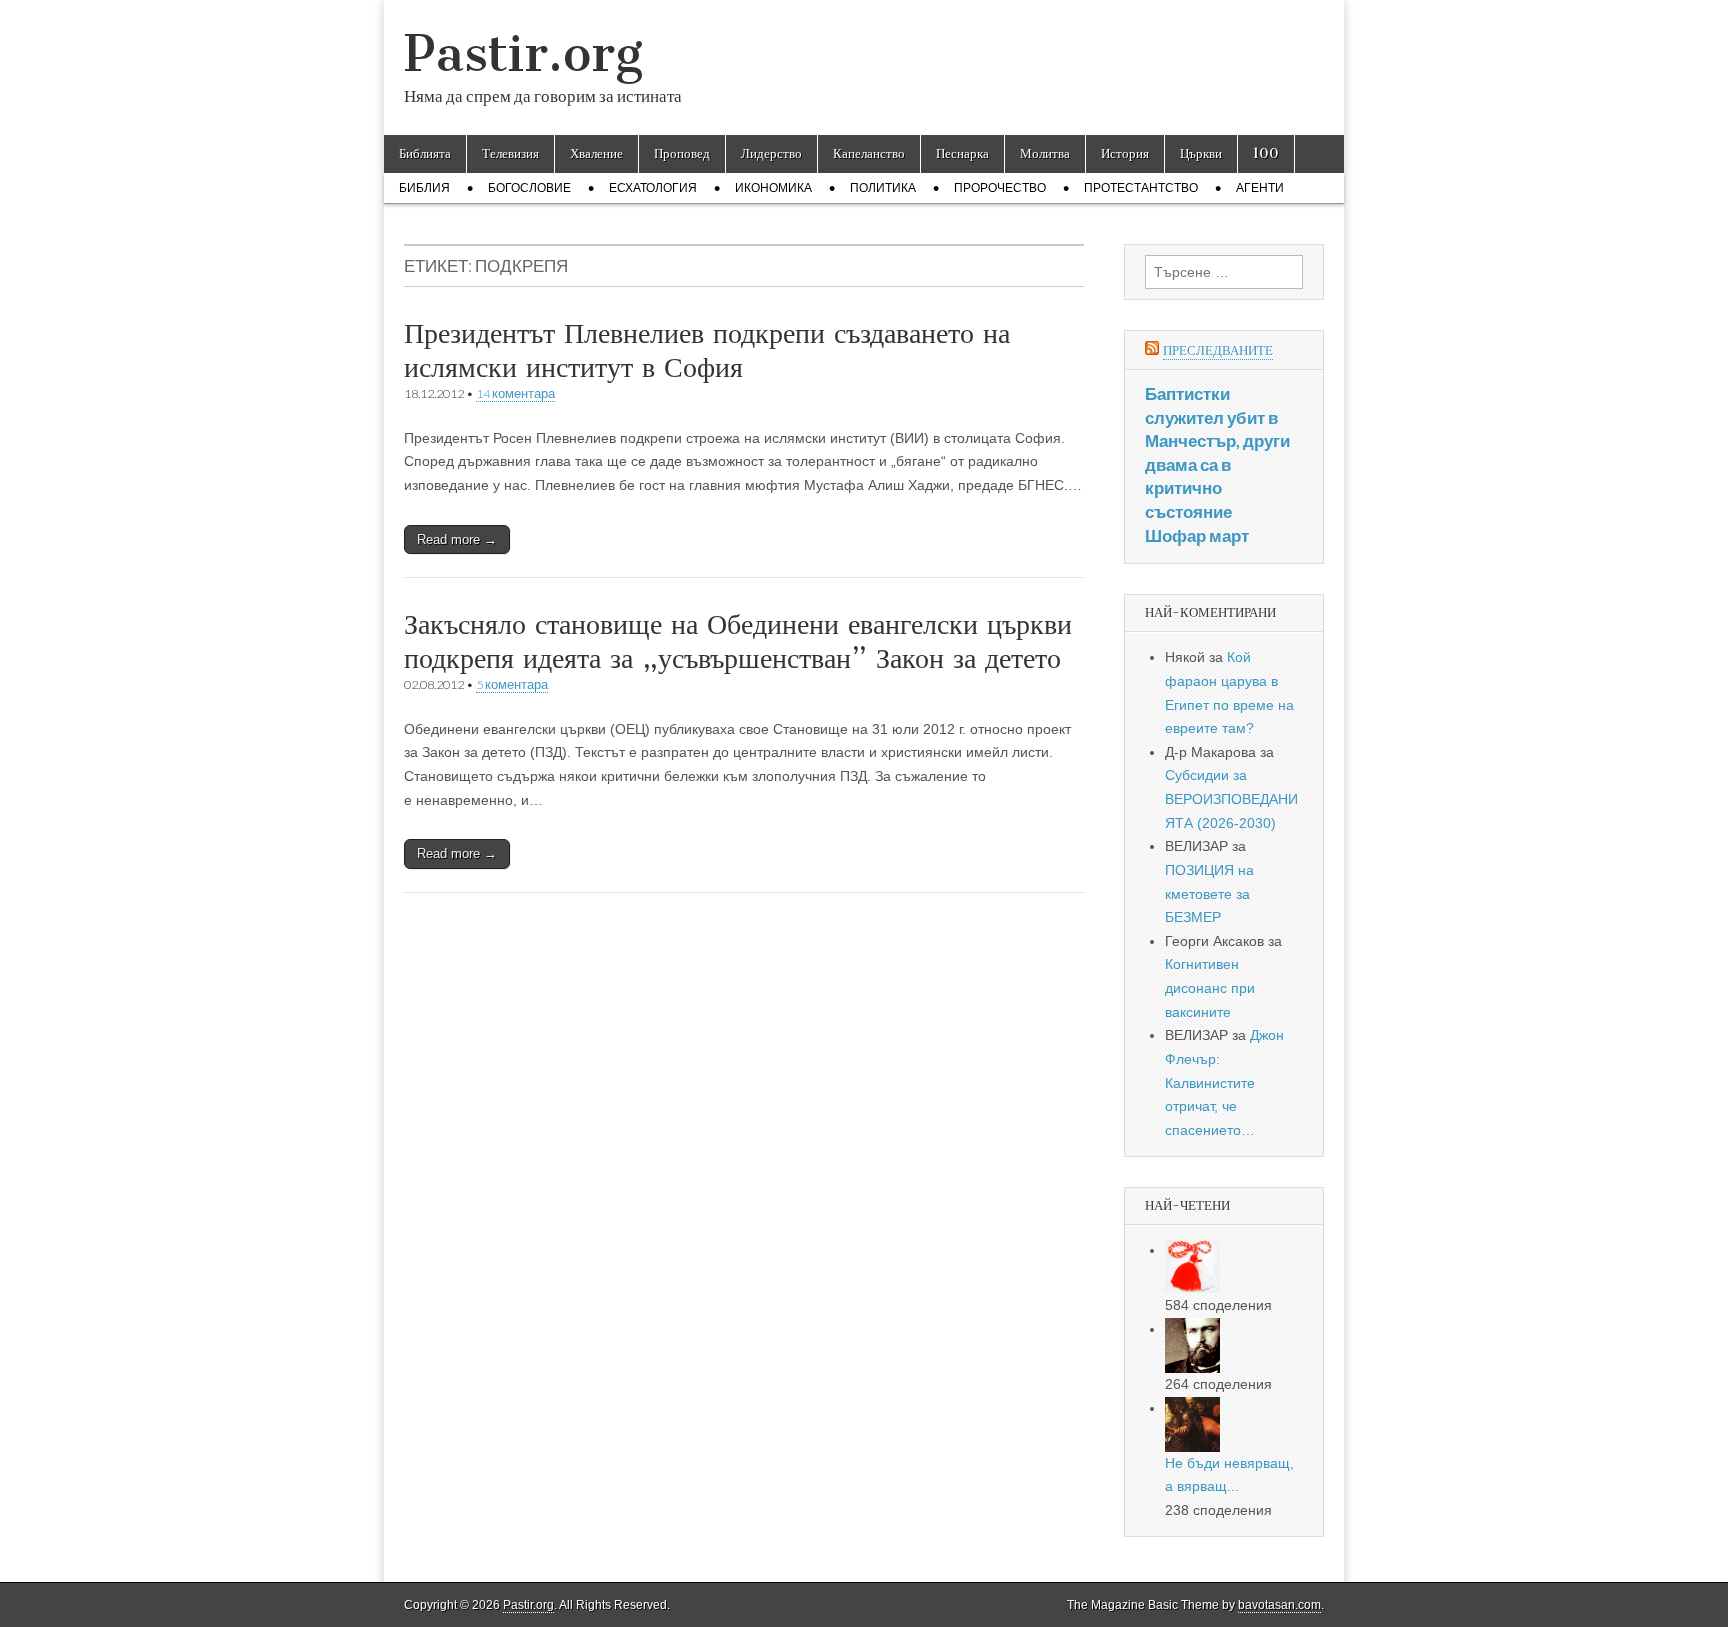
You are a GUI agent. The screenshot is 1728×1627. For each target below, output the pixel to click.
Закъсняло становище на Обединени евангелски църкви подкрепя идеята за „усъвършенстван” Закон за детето (738, 641)
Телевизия (510, 153)
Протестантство (1141, 188)
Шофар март (1197, 535)
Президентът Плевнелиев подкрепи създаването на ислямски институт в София (707, 350)
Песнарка (962, 153)
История (1125, 153)
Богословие (529, 188)
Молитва (1045, 153)
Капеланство (869, 153)
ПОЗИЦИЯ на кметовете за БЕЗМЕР (1209, 893)
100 (1266, 153)
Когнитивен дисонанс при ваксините (1210, 987)
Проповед (682, 153)
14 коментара (515, 393)
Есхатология (653, 188)
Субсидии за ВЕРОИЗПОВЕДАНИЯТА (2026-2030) (1231, 798)
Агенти (1260, 188)
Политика (883, 188)
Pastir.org (523, 53)
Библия (424, 188)
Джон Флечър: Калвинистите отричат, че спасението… (1224, 1082)
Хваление (596, 153)
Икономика (773, 188)
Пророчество (1000, 188)
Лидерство (771, 153)
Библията (425, 153)
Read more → (457, 539)
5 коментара (512, 684)
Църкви (1201, 153)
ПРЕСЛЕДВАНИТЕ (1218, 350)
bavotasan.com (1279, 1605)
